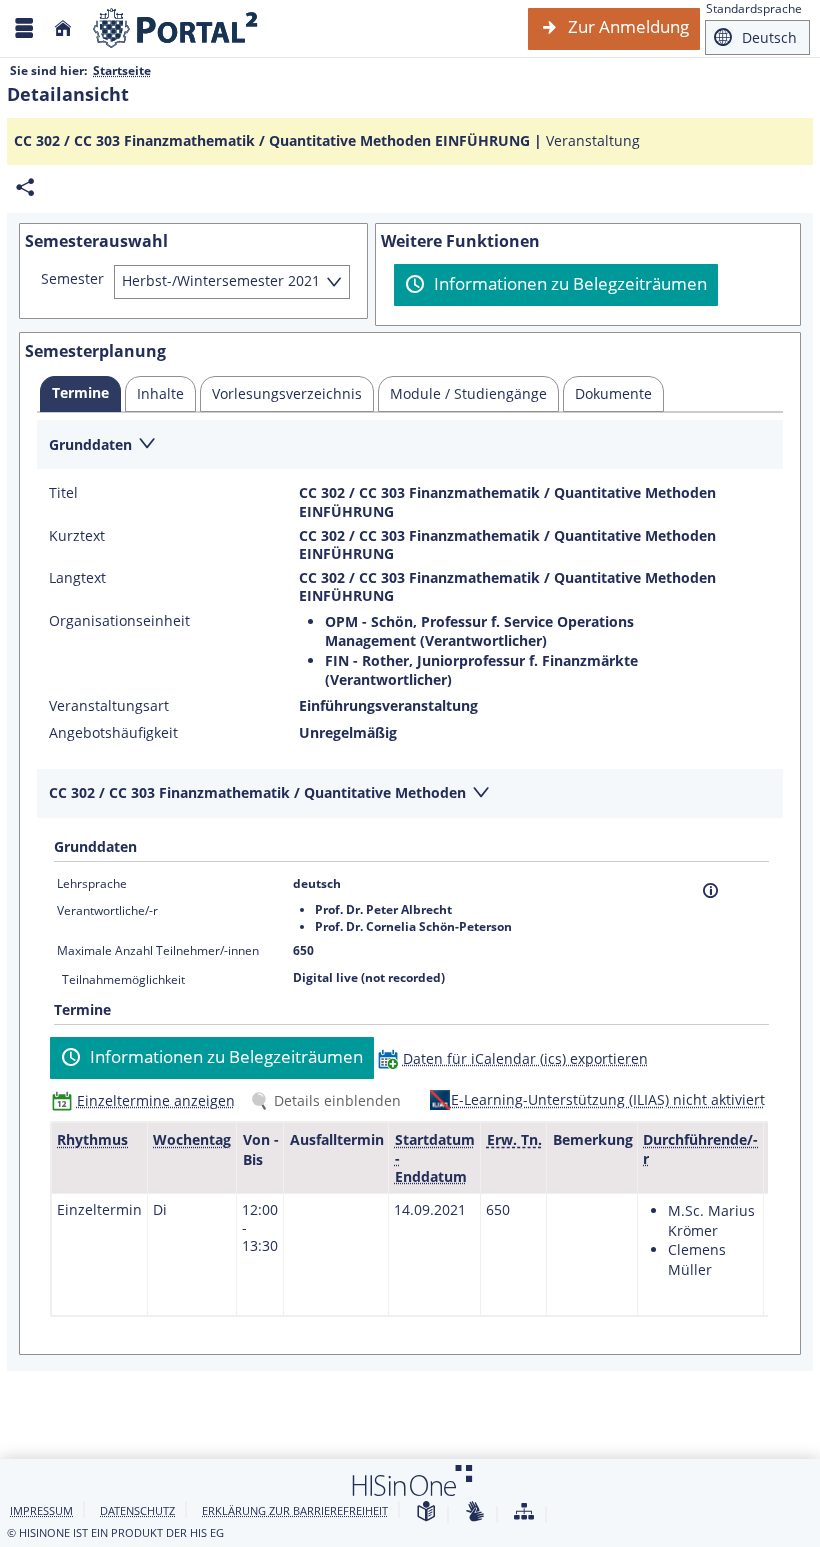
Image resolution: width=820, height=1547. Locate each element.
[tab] (80, 394)
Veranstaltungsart (109, 706)
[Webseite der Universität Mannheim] (176, 28)
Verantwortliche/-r (107, 910)
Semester (72, 279)
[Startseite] (63, 28)
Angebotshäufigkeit (113, 733)
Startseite (122, 70)
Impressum (41, 1510)
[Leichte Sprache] (426, 1512)
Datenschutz (137, 1510)
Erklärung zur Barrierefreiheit (295, 1510)
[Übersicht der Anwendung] (524, 1512)
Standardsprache (754, 8)
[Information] (710, 890)
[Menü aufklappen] (24, 28)
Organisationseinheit (119, 621)
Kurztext (77, 536)
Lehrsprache (92, 883)
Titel (63, 493)
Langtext (77, 578)
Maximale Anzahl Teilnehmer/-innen (158, 950)
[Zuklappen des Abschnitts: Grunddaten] (410, 445)
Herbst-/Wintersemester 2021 (221, 280)
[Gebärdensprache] (475, 1512)
